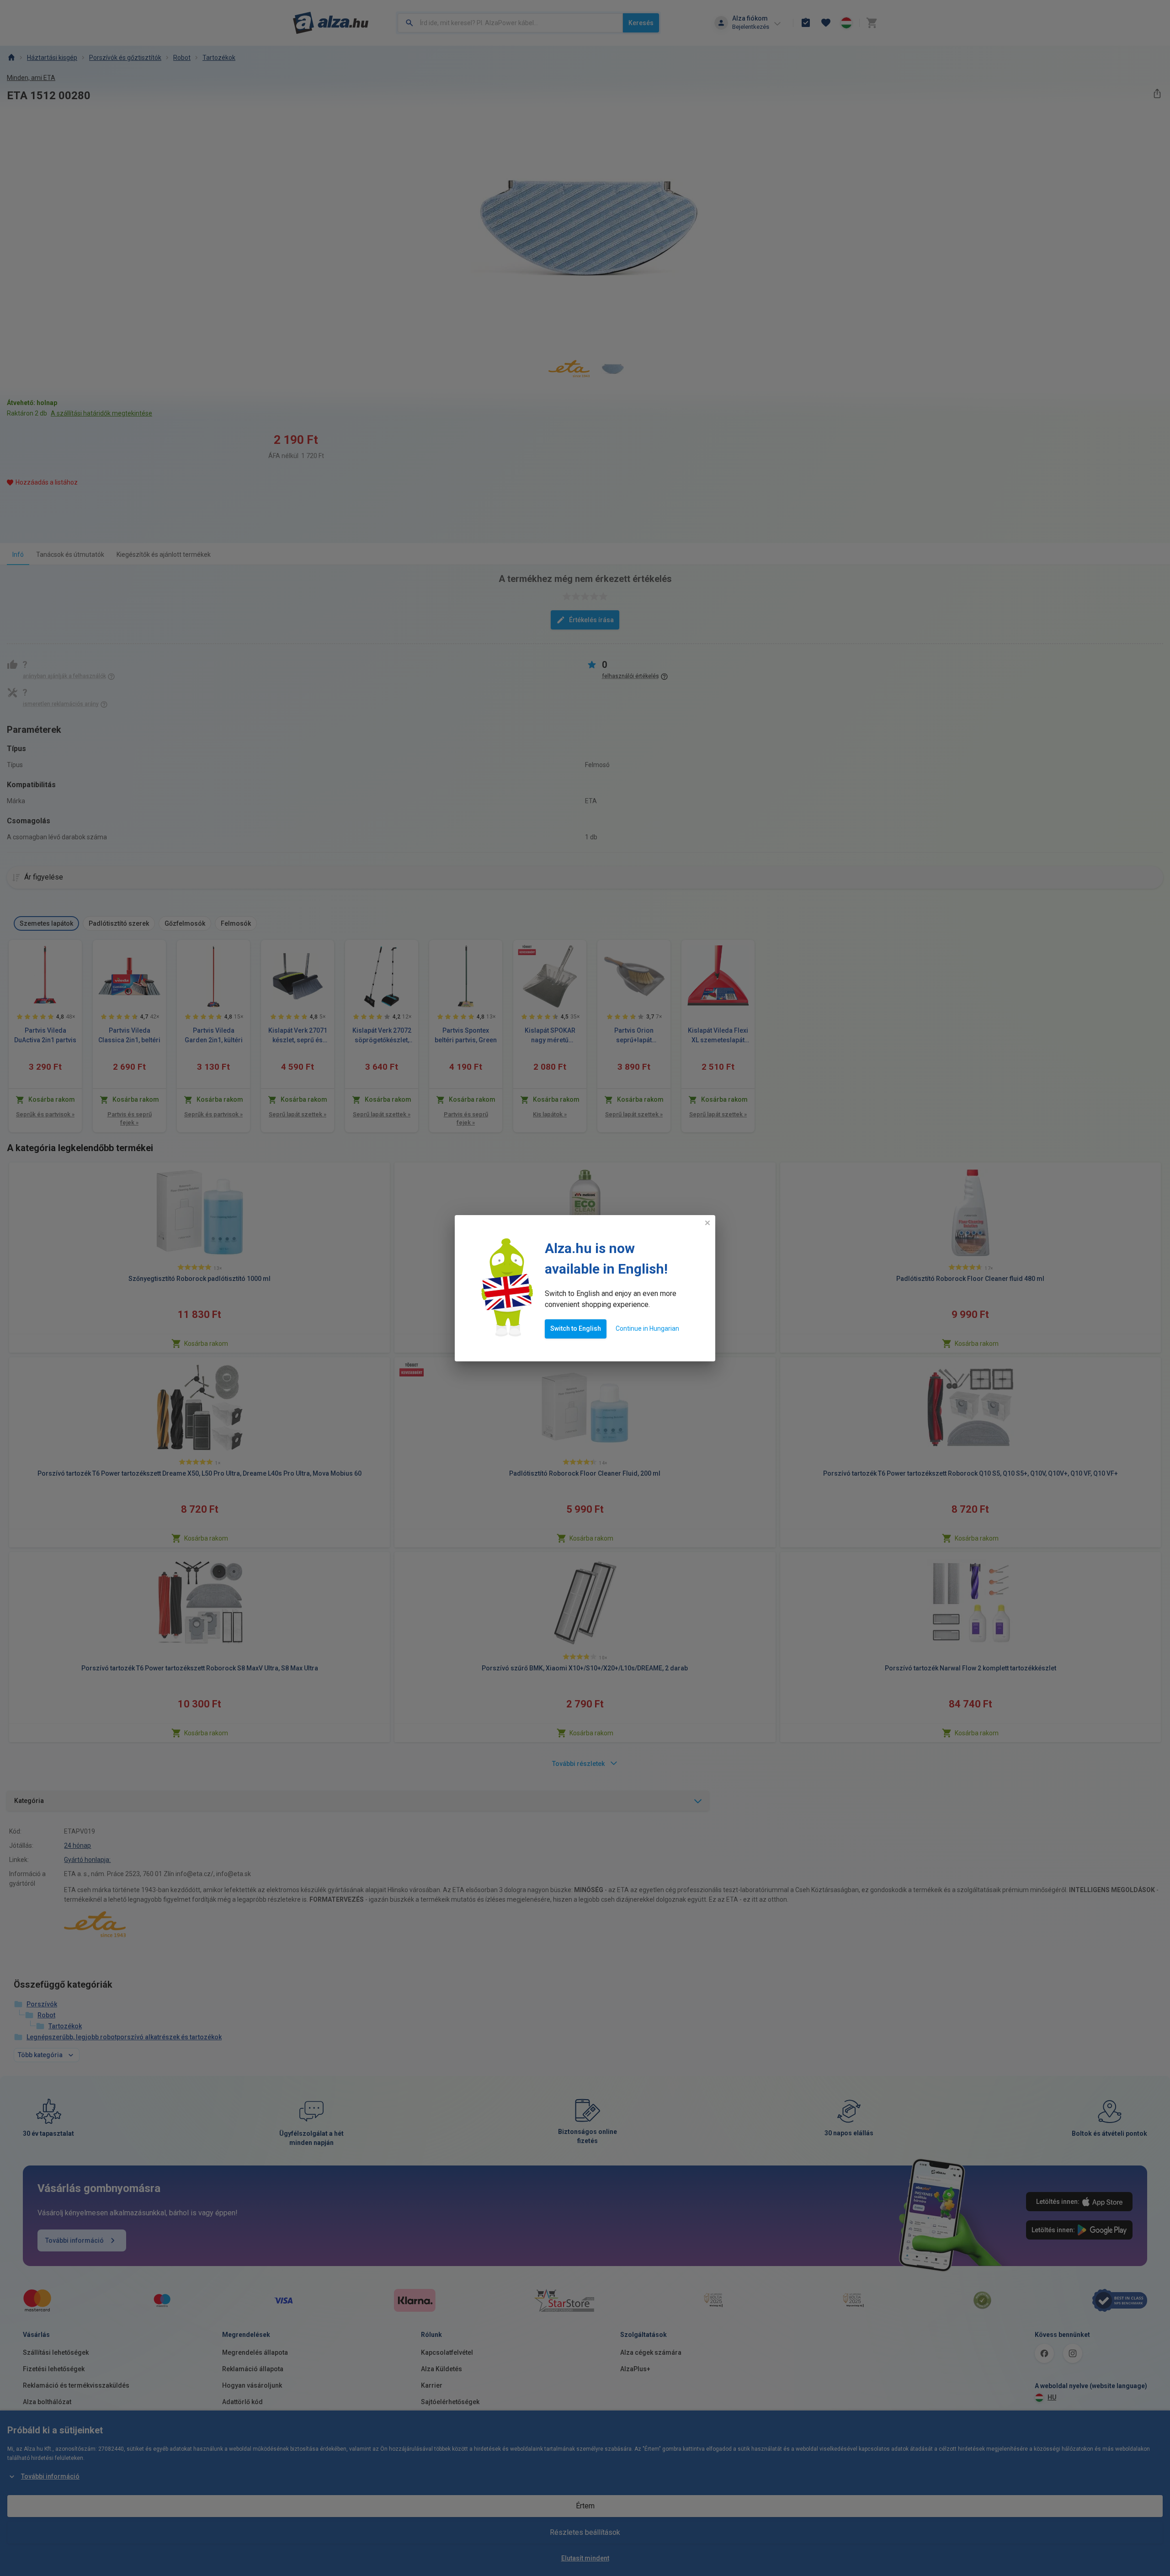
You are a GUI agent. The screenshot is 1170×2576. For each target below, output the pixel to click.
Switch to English (576, 1328)
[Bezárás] (707, 1223)
